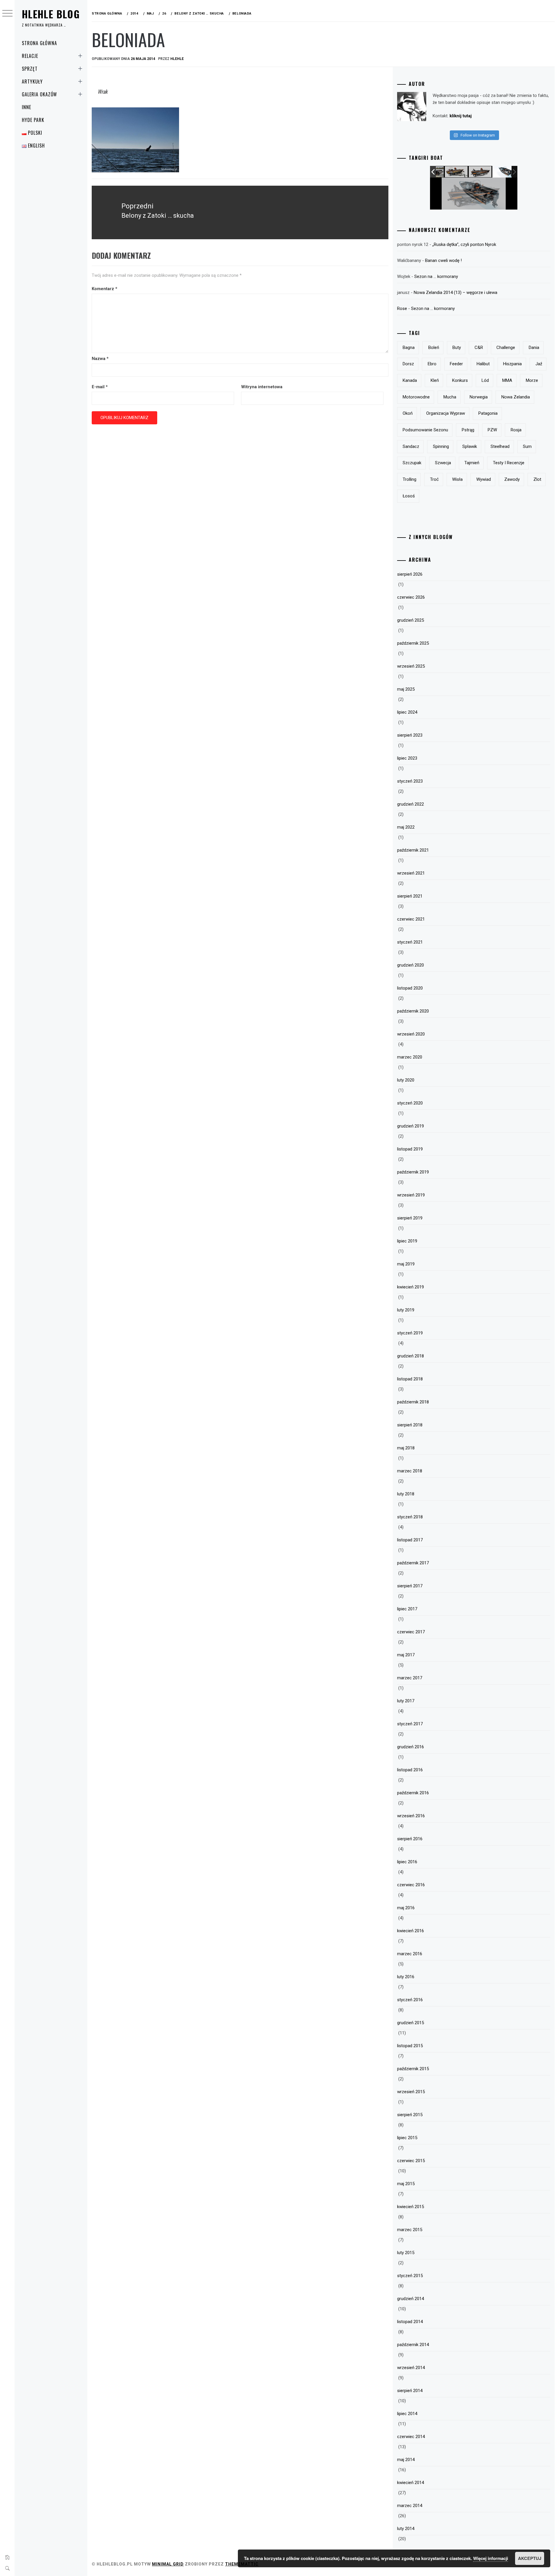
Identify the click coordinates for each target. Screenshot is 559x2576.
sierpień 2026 (410, 574)
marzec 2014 (410, 2506)
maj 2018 (406, 1448)
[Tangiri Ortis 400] (476, 172)
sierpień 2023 (410, 735)
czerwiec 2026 (411, 597)
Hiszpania (512, 364)
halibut (483, 364)
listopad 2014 (410, 2322)
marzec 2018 (410, 1471)
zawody (512, 479)
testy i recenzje (509, 463)
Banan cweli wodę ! (443, 260)
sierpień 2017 (410, 1586)
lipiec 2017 (407, 1609)
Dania (534, 348)
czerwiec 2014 (411, 2437)
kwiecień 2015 (411, 2207)
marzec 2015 (410, 2230)
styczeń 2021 (410, 942)
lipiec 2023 (407, 758)
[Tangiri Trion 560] (500, 172)
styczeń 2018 (410, 1517)
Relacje (30, 56)
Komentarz (105, 289)
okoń (408, 413)
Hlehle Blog (51, 14)
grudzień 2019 (411, 1126)
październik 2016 (413, 1793)
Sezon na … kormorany (436, 276)
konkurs (460, 380)
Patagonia (488, 413)
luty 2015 (406, 2253)
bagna (409, 348)
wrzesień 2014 (411, 2368)
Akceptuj (530, 2558)
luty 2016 (406, 1977)
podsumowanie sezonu (425, 430)
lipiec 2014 (407, 2414)
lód (485, 380)
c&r (479, 348)
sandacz (411, 446)
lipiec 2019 (407, 1241)
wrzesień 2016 (411, 1816)
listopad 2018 (410, 1379)
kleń (435, 380)
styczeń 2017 (410, 1724)
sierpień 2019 (410, 1218)
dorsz (408, 364)
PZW (492, 430)
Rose (402, 309)
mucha (450, 397)
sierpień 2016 (410, 1839)
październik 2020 (413, 1011)
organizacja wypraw (446, 413)
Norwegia (479, 397)
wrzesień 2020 (411, 1034)
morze (532, 380)
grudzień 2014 (411, 2299)
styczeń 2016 (410, 2000)
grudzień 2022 (411, 804)
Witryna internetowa (262, 387)
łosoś (409, 496)
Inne (26, 107)
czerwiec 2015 (411, 2161)
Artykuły (32, 81)
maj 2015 (406, 2184)
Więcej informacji (491, 2558)
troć (434, 479)
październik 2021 (413, 850)
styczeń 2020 (410, 1103)
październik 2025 (413, 643)
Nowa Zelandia (516, 397)
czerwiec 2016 (411, 1885)
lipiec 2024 (407, 712)
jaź (539, 364)
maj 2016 (406, 1908)
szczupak (412, 463)
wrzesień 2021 (411, 873)
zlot (537, 479)
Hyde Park (33, 120)
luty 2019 (406, 1310)
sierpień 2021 (410, 896)
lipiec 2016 (407, 1862)
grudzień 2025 (411, 620)
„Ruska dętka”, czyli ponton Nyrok (464, 244)
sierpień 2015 (410, 2115)
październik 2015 (413, 2069)
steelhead (500, 446)
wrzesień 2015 (411, 2092)
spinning (441, 446)
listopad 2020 (410, 988)
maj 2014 (406, 2460)
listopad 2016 (410, 1770)
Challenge (506, 348)
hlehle (177, 59)
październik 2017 (413, 1563)
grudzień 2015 (411, 2023)
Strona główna (39, 43)
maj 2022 (406, 827)
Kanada (410, 380)
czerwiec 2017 (411, 1632)
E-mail (100, 387)
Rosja (516, 430)
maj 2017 (406, 1655)
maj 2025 (406, 689)
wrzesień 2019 (411, 1195)
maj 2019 (406, 1264)
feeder (456, 364)
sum (527, 446)
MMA (507, 380)
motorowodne (416, 397)
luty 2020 (406, 1080)
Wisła (457, 479)
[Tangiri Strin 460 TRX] (452, 172)
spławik (470, 446)
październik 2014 (413, 2345)
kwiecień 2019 (411, 1287)
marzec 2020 (410, 1057)
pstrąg (468, 430)
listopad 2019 (410, 1149)
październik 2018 (413, 1402)
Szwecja (443, 463)
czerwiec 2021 (411, 919)
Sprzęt (30, 69)
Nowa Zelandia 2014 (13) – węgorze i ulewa (455, 292)
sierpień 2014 (410, 2391)
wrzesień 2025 (411, 666)
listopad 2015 (410, 2046)
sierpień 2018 (410, 1425)
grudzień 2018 (411, 1356)
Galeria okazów (39, 94)
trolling (409, 479)
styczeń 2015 (410, 2276)
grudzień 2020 (411, 965)
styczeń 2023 (410, 781)
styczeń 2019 (410, 1333)
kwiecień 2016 (411, 1931)
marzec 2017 (410, 1678)
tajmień (472, 463)
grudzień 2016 (411, 1747)
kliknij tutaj (461, 116)
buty (457, 348)
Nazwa (100, 359)
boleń (434, 348)
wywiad (484, 479)
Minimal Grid (168, 2564)
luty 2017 (406, 1701)
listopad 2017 (410, 1540)
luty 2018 (406, 1494)
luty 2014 (406, 2529)
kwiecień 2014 (411, 2483)
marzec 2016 (410, 1954)
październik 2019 (413, 1172)
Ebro (432, 364)
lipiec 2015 (407, 2138)
